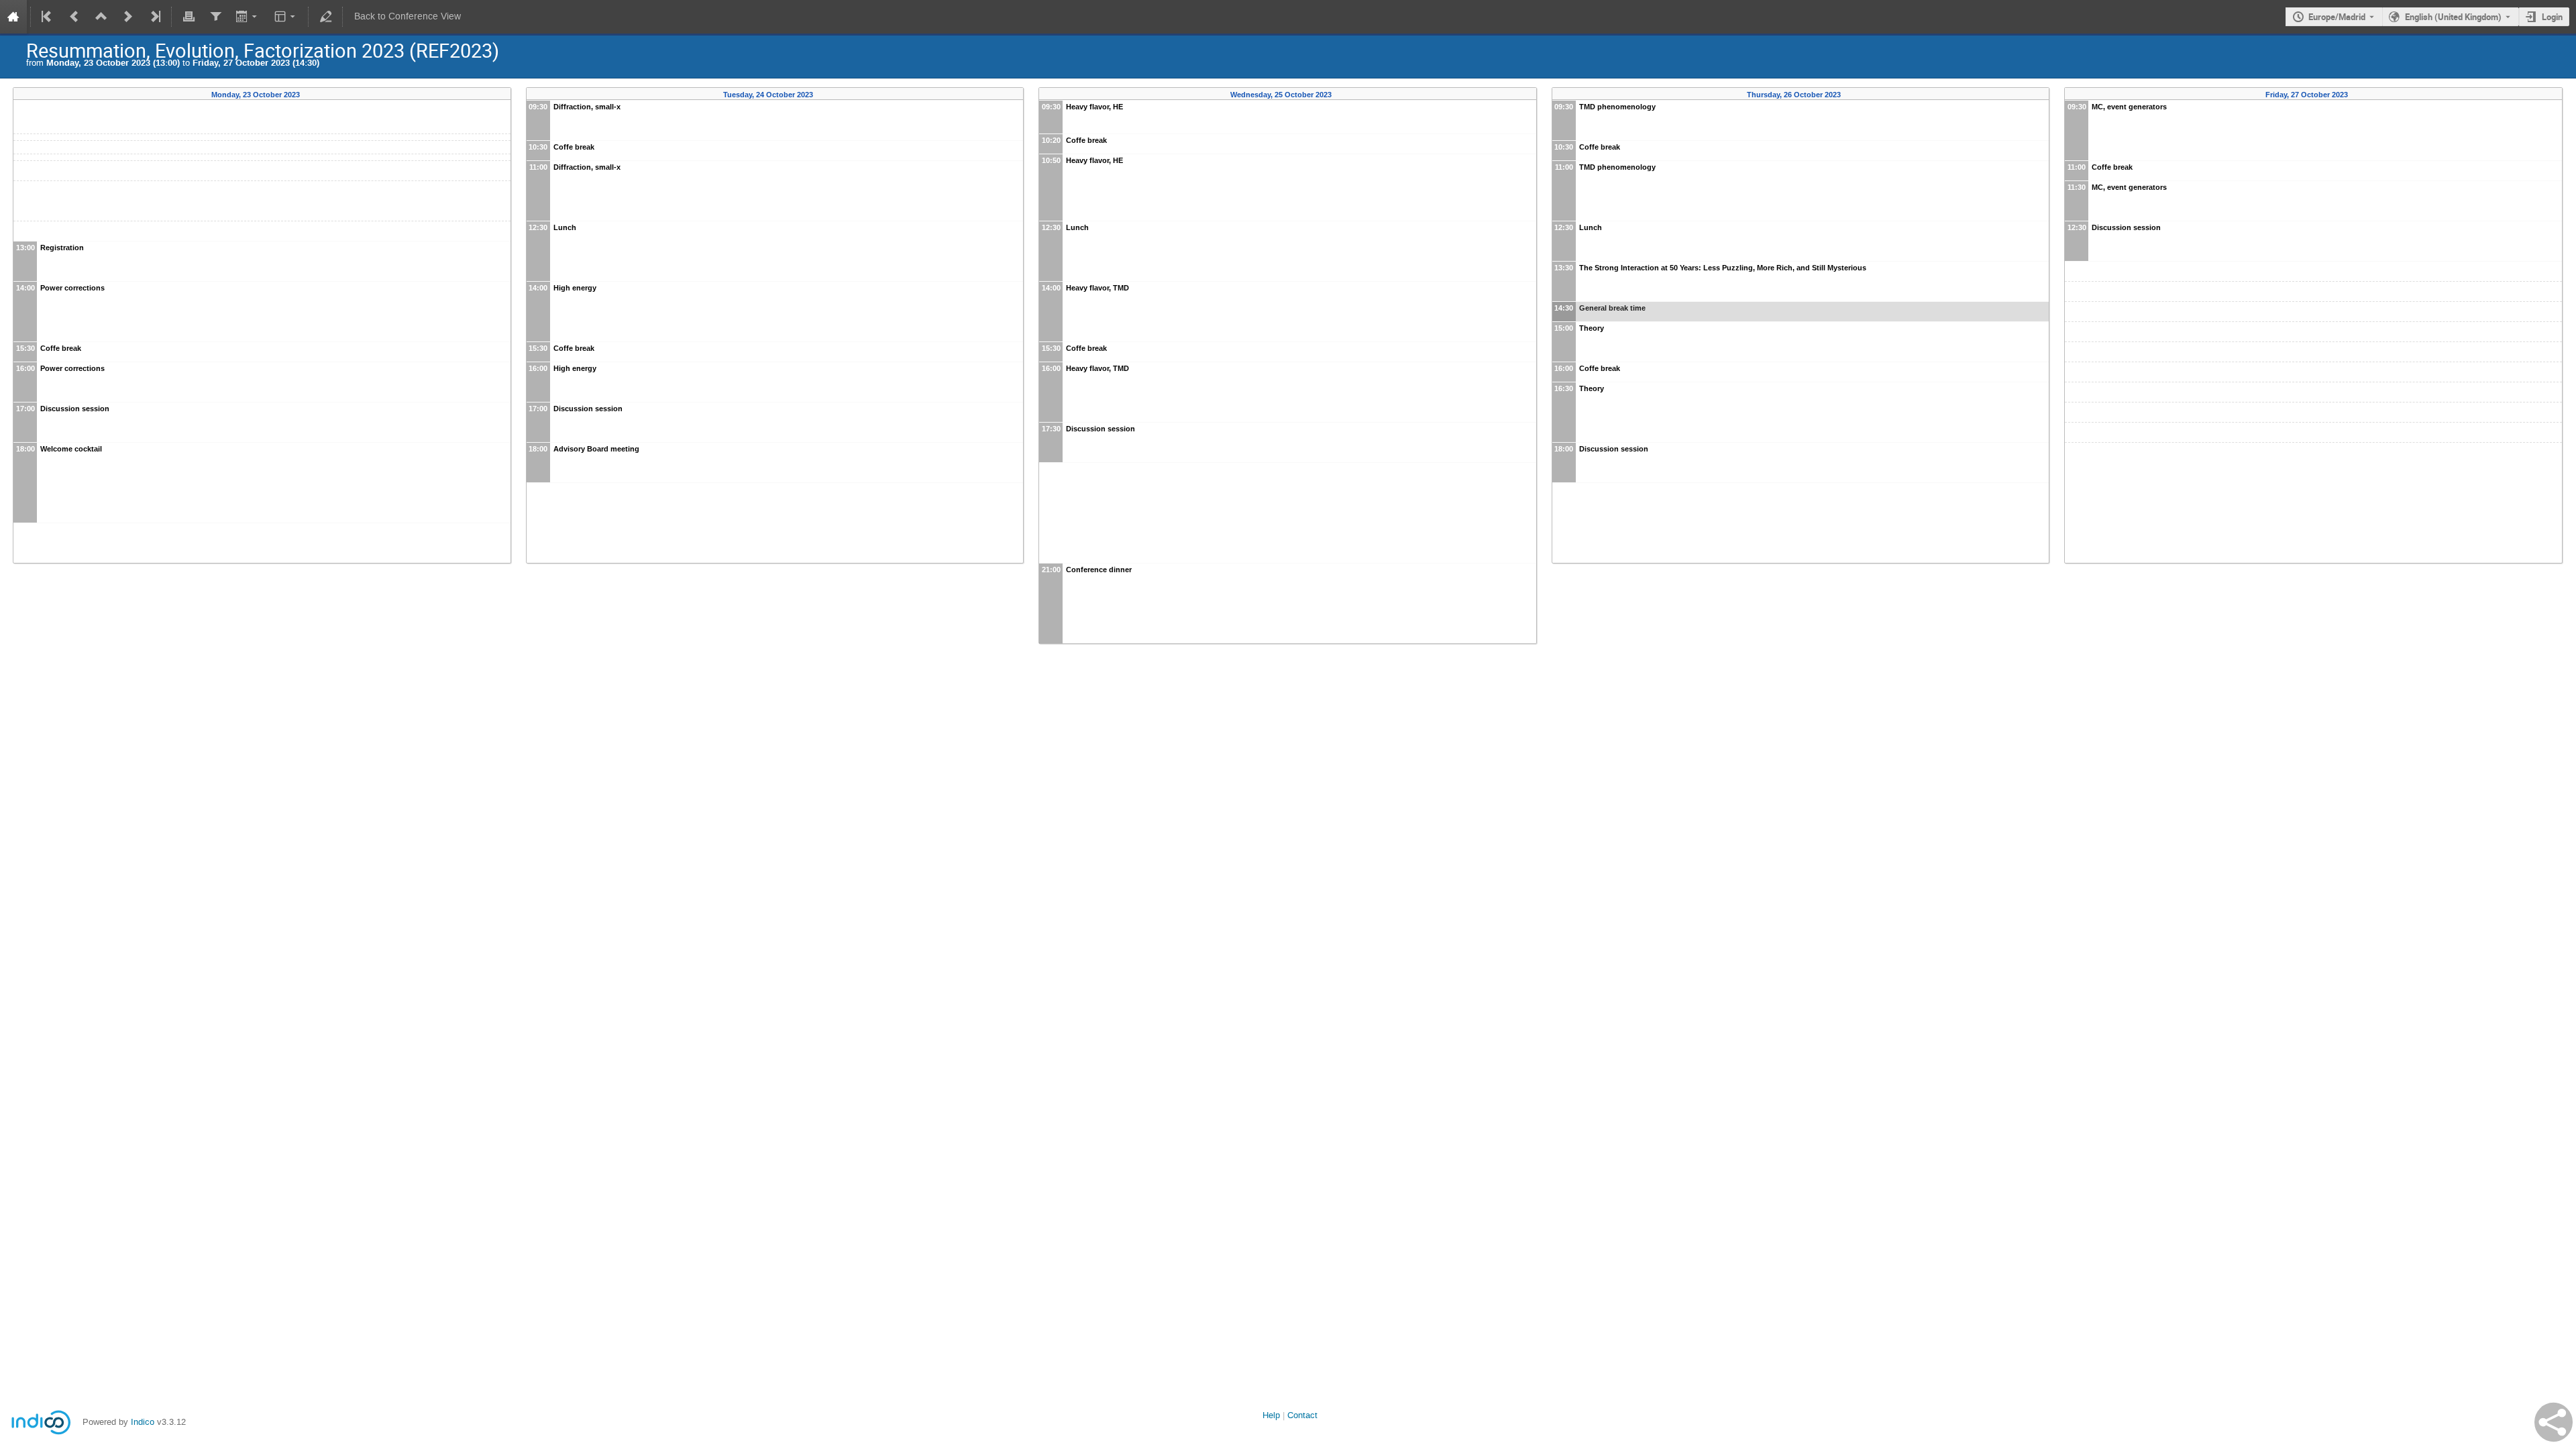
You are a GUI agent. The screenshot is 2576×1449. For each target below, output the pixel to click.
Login (2552, 17)
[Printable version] (189, 17)
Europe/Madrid (2337, 17)
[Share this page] (2554, 1422)
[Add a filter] (215, 17)
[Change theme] (286, 17)
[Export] (248, 17)
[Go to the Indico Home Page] (13, 17)
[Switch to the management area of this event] (325, 17)
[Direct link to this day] (309, 95)
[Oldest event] (48, 17)
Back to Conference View (408, 16)
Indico (143, 1422)
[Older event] (74, 17)
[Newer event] (128, 17)
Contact (1302, 1415)
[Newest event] (154, 17)
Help (1271, 1415)
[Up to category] (101, 17)
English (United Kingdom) (2453, 17)
